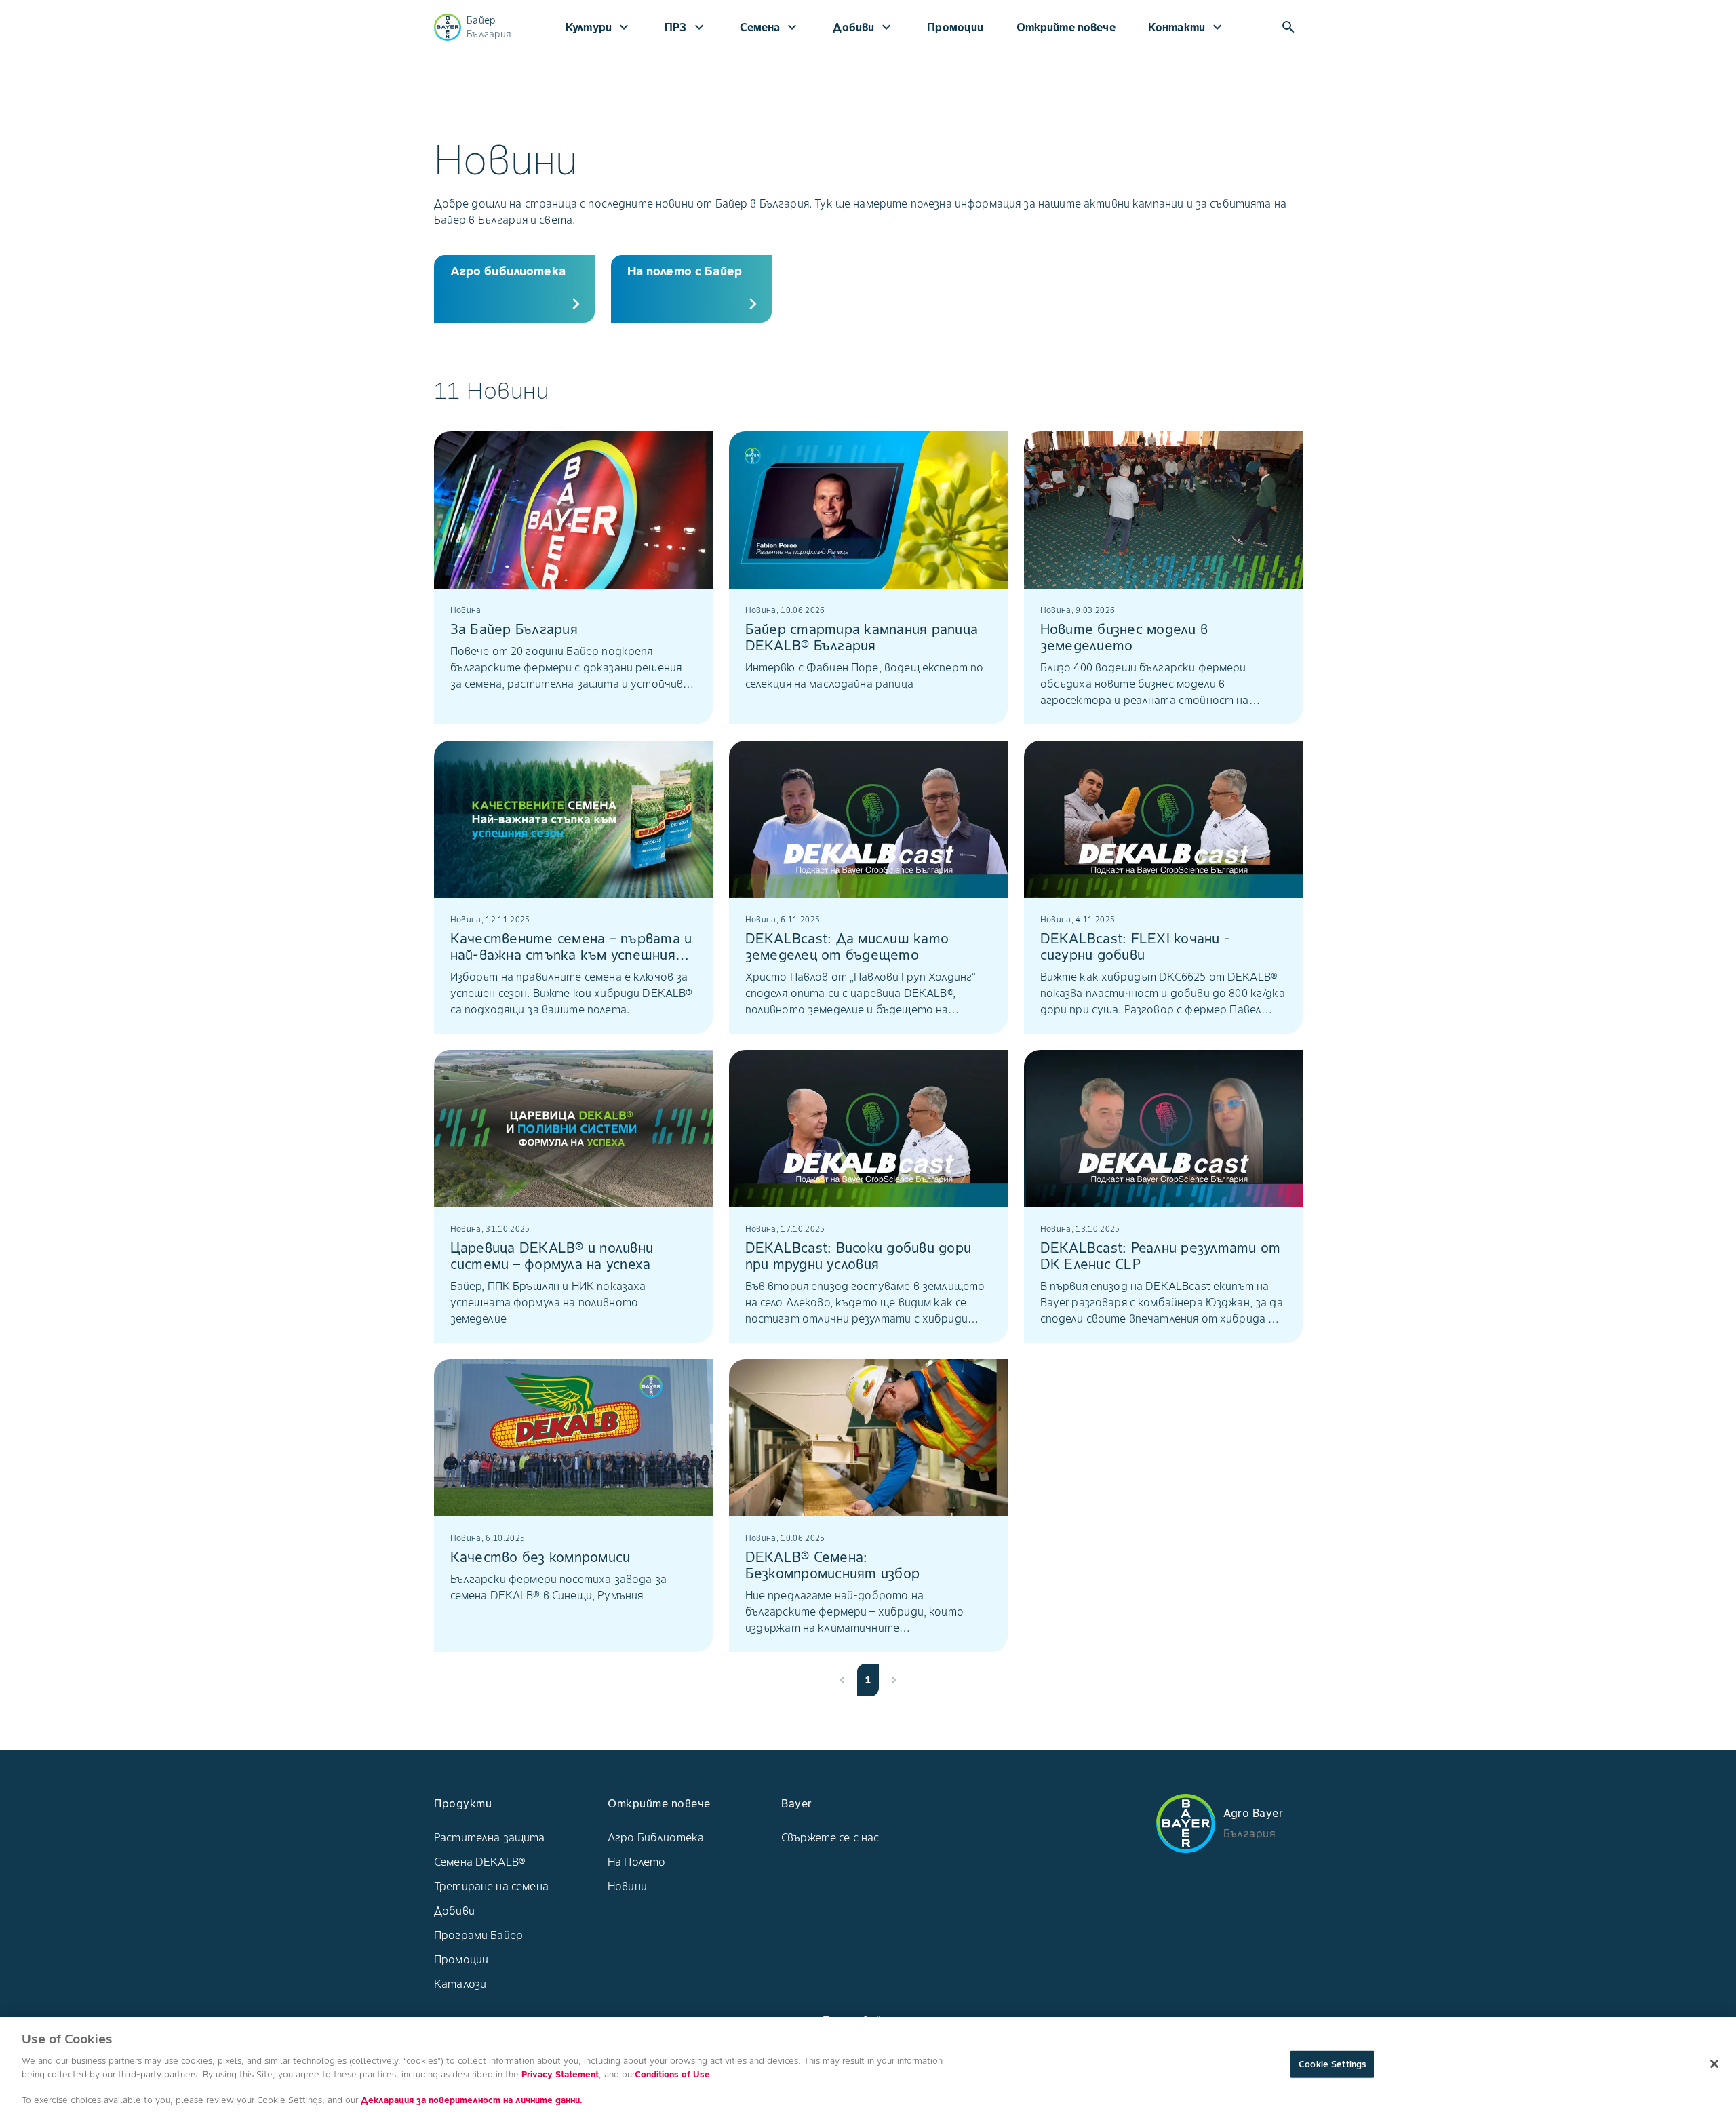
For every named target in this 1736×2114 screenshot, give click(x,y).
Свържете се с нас (830, 1837)
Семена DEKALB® (480, 1862)
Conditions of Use (672, 2074)
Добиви (864, 27)
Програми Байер (478, 1935)
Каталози (460, 1984)
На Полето (636, 1862)
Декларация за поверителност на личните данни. (472, 2100)
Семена (770, 27)
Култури (599, 27)
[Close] (1714, 2064)
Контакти (1187, 27)
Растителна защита (490, 1837)
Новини (627, 1886)
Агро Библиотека (656, 1837)
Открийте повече (1066, 27)
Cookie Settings (1332, 2064)
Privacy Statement (560, 2074)
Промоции (955, 27)
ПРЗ (686, 27)
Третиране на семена (491, 1886)
